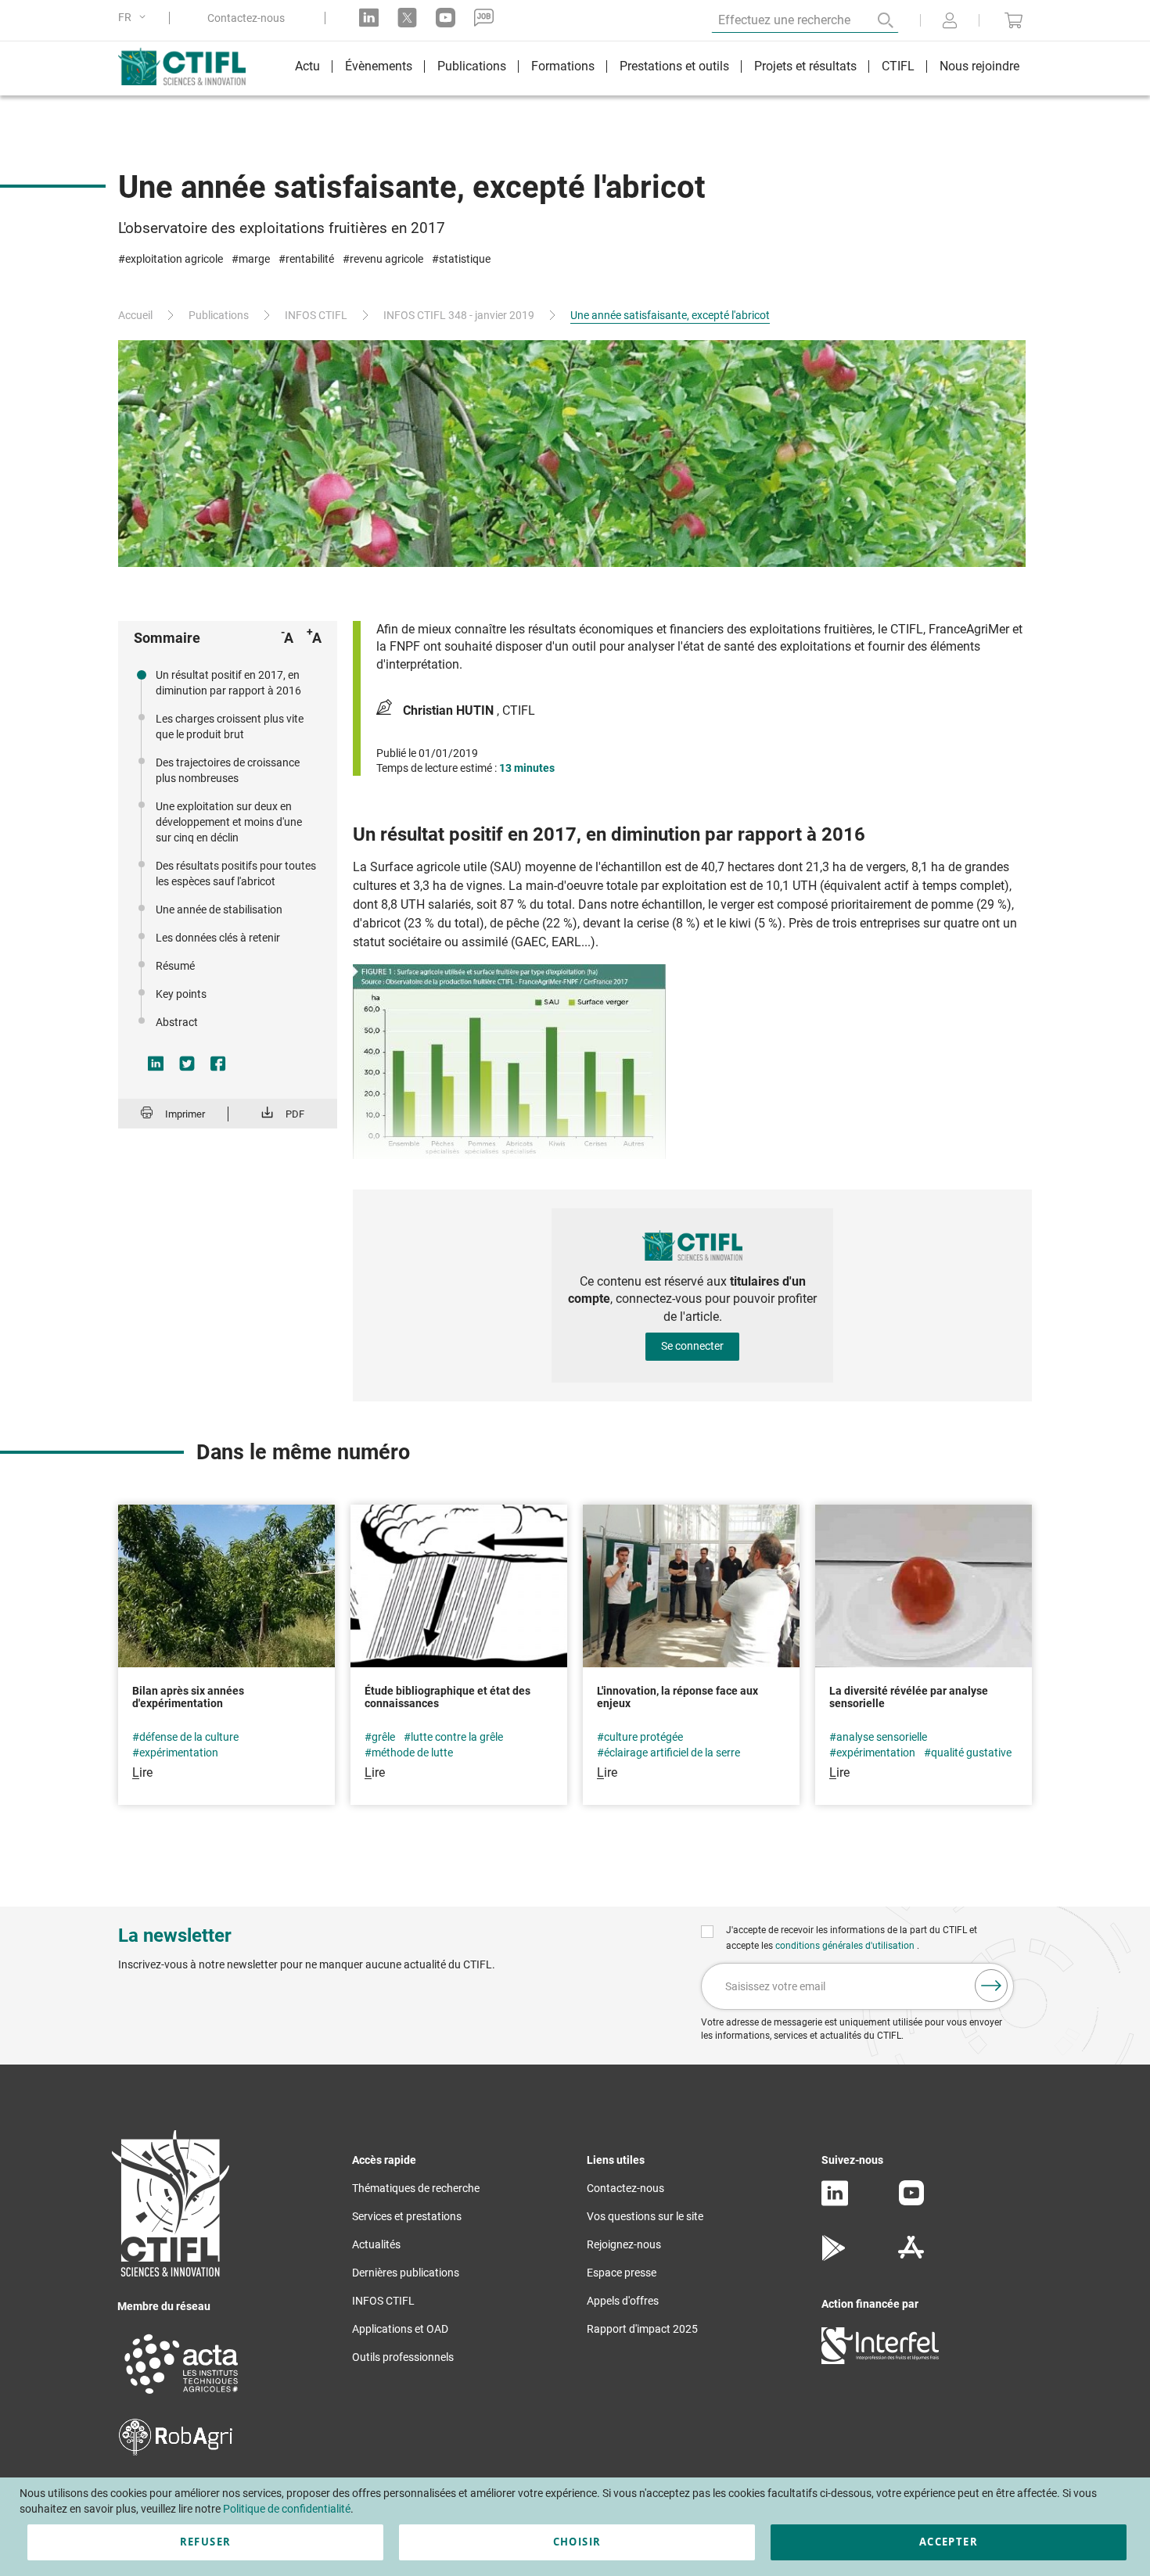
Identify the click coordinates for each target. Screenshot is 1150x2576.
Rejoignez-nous (624, 2244)
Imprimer (185, 1114)
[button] (135, 18)
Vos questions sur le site (645, 2216)
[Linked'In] (835, 2202)
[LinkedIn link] (369, 18)
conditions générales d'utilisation (846, 1946)
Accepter (949, 2542)
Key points (181, 994)
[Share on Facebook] (218, 1064)
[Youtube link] (446, 18)
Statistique (465, 259)
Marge (254, 259)
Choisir (577, 2542)
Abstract (177, 1022)
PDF (295, 1114)
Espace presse (622, 2273)
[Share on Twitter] (187, 1064)
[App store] (911, 2257)
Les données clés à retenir (218, 938)
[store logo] (190, 66)
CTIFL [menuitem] (898, 66)
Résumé (175, 966)
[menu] (657, 68)
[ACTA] (181, 2396)
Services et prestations (407, 2216)
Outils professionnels (403, 2357)
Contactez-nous (246, 18)
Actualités (376, 2244)
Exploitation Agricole (174, 259)
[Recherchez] (875, 20)
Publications (219, 315)
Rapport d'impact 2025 (642, 2329)
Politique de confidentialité (287, 2509)
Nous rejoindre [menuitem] (979, 66)
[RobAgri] (176, 2452)
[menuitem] (307, 68)
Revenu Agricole (386, 259)
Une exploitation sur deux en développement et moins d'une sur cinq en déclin (229, 822)
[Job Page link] (484, 18)
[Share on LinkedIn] (156, 1064)
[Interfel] (880, 2360)
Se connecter (692, 1346)
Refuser (205, 2542)
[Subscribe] (991, 1986)
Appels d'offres (623, 2301)
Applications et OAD (400, 2329)
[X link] (407, 18)
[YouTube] (911, 2201)
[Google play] (834, 2257)
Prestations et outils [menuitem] (674, 66)
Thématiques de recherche (416, 2188)
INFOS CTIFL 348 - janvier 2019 (459, 315)
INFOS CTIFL (316, 315)
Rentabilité (310, 259)
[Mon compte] (950, 22)
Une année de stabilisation (219, 909)
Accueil (135, 315)
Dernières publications (406, 2273)
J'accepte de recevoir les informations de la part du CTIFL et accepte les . (852, 1938)
